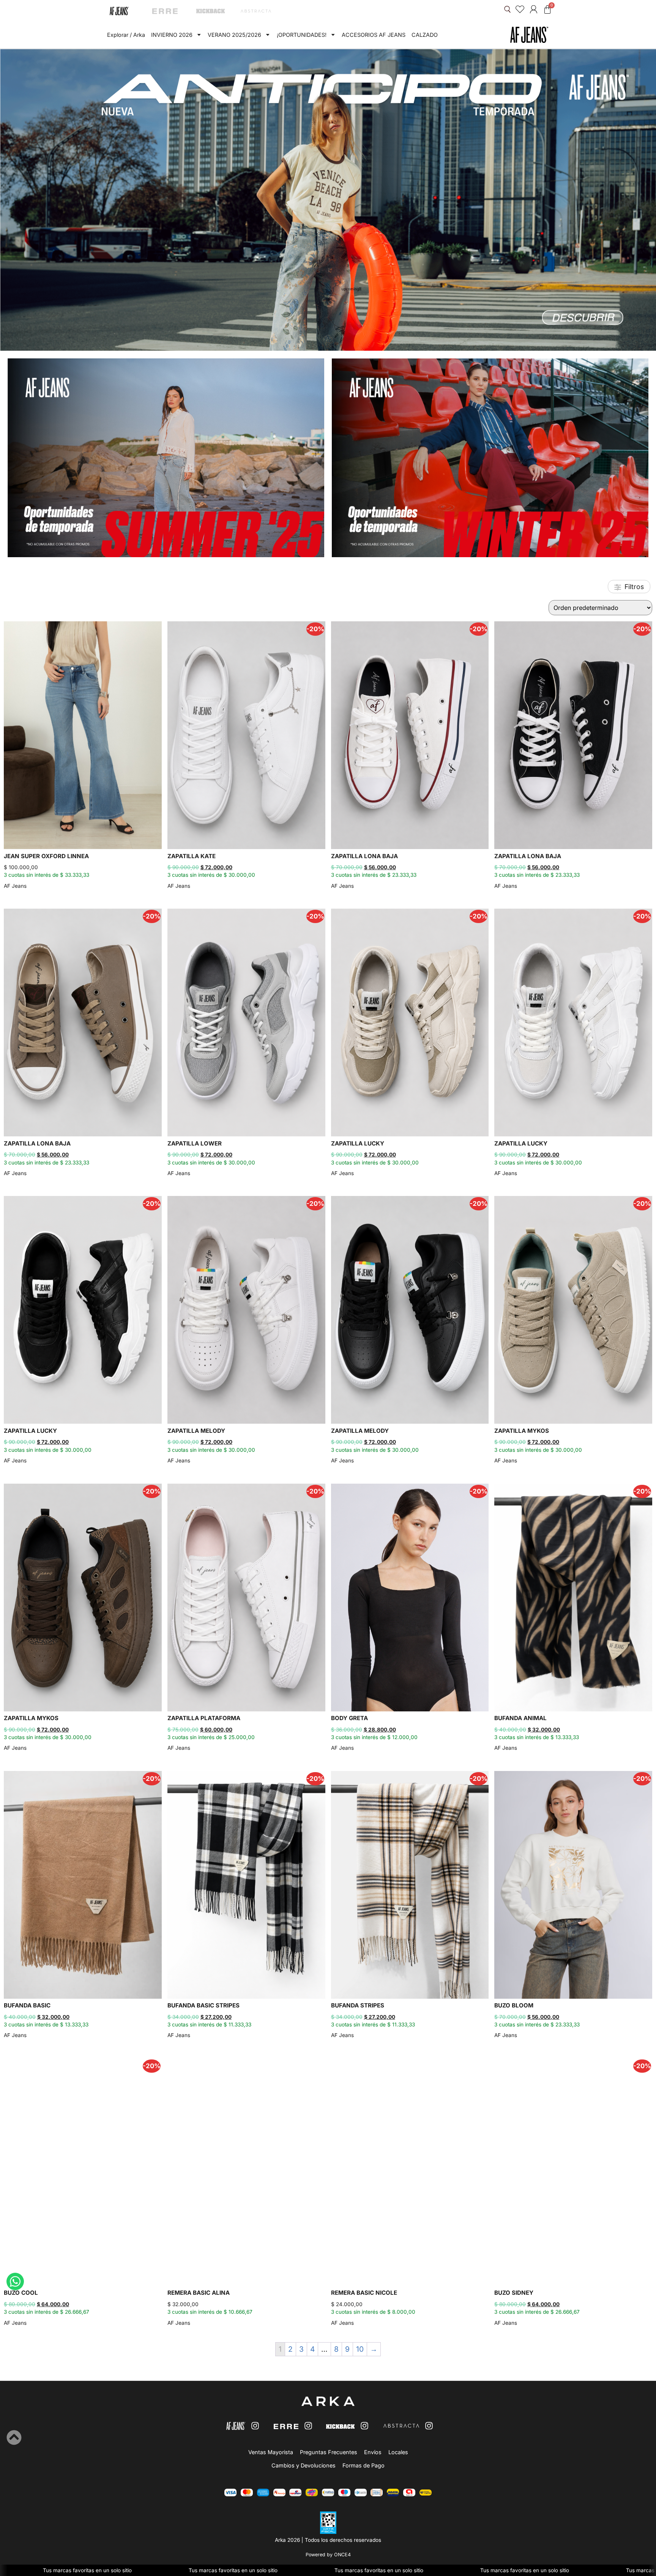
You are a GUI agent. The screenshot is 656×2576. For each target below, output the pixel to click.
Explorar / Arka (126, 35)
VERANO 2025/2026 (234, 35)
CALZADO (425, 35)
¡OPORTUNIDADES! (302, 35)
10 (360, 2349)
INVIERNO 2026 (172, 35)
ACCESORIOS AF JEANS (374, 35)
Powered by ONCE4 (328, 2555)
